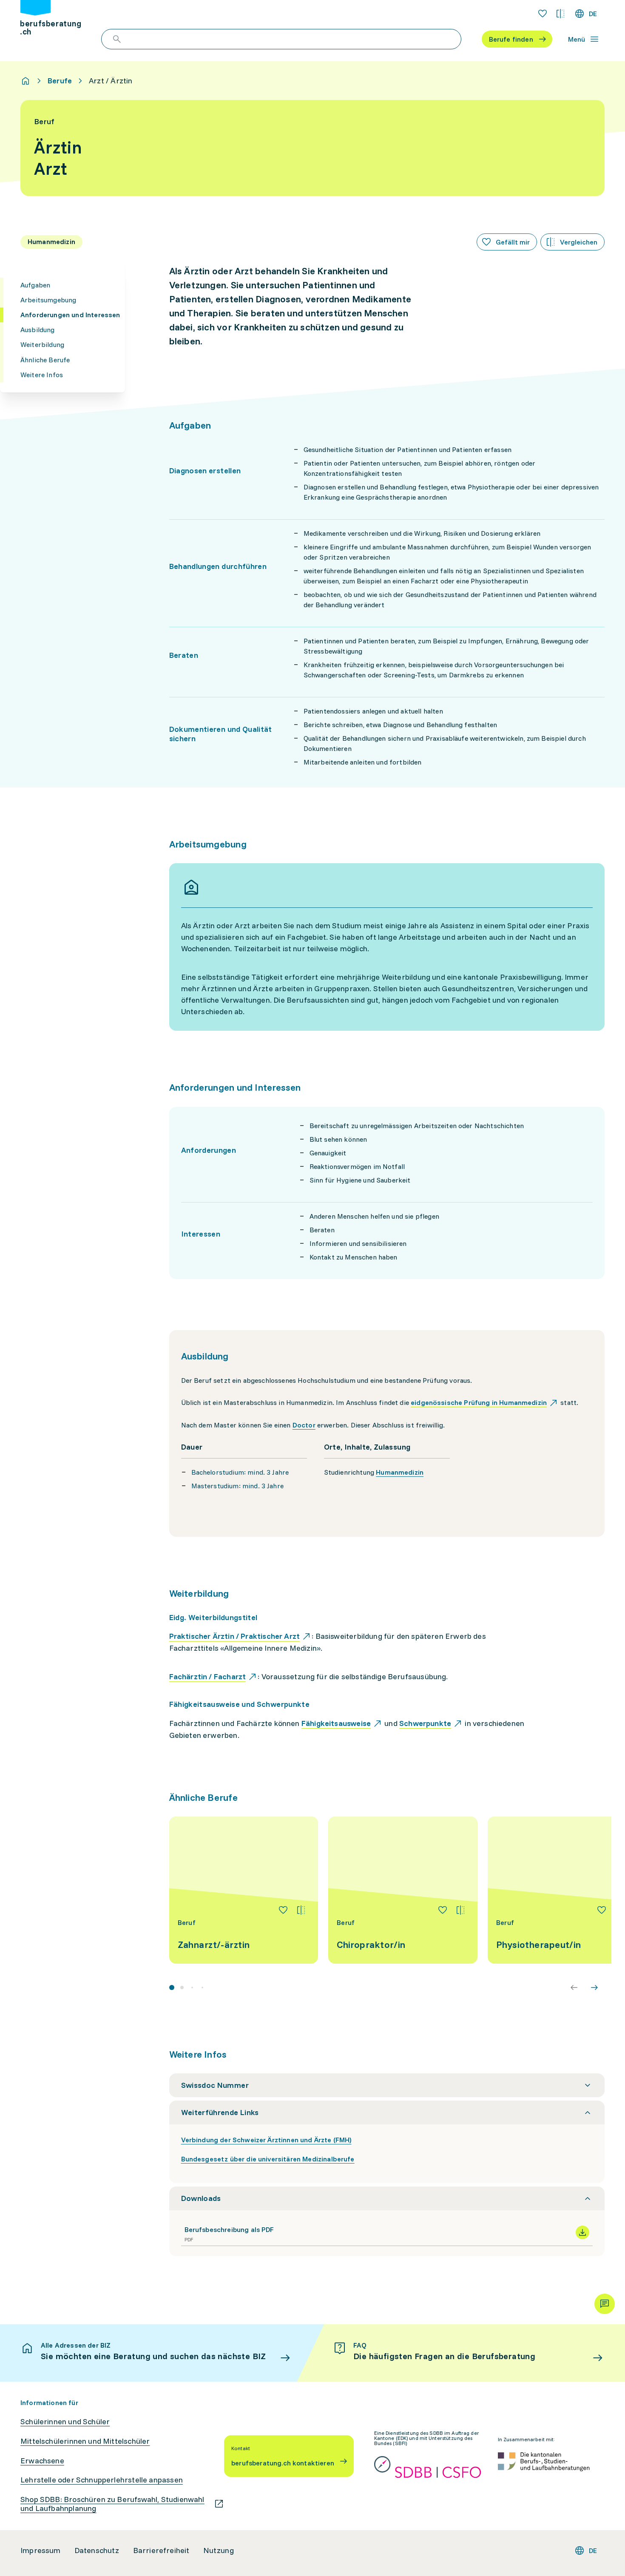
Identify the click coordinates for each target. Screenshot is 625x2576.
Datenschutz (97, 2550)
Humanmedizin (400, 1472)
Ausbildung (38, 330)
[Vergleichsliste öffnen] (560, 14)
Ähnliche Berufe (45, 360)
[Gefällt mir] (283, 1910)
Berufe (60, 81)
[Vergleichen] (301, 1910)
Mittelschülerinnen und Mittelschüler (85, 2441)
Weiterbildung (42, 344)
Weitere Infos (42, 375)
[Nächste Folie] (594, 1987)
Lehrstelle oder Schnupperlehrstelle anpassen (102, 2480)
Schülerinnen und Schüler (65, 2422)
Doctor (304, 1425)
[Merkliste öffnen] (543, 14)
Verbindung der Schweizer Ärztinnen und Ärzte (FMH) (266, 2140)
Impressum (41, 2550)
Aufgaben (35, 285)
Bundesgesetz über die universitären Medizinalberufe (268, 2159)
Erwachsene (42, 2461)
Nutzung (219, 2550)
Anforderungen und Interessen (70, 315)
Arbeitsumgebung (48, 300)
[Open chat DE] (605, 2304)
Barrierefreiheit (161, 2550)
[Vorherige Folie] (574, 1987)
